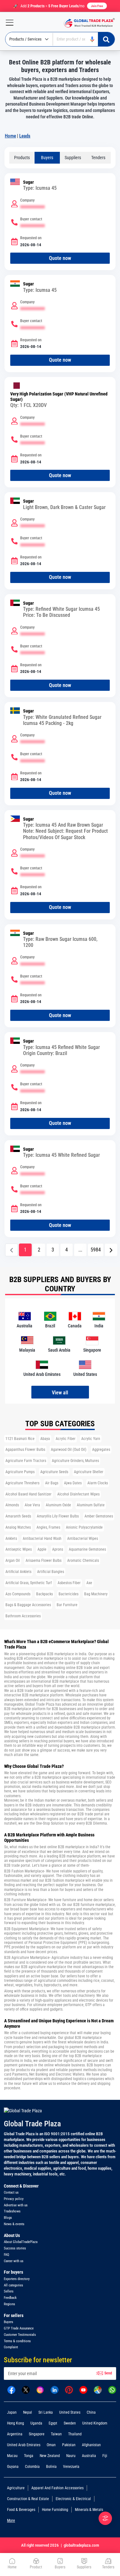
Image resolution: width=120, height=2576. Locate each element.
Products (22, 158)
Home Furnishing (55, 2510)
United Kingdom (95, 2423)
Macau (12, 2456)
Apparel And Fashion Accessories (57, 2488)
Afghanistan (91, 2445)
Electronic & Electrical (73, 2499)
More (11, 2521)
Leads (25, 136)
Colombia (32, 2467)
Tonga (29, 2456)
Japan (12, 2412)
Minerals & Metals (89, 2510)
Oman (51, 2445)
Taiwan (56, 2434)
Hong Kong (16, 2423)
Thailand (75, 2434)
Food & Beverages (21, 2510)
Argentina (15, 2434)
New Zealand (50, 2456)
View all (60, 1393)
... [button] (80, 1250)
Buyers (47, 158)
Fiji (105, 2456)
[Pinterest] (69, 2389)
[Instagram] (40, 2389)
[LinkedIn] (55, 2389)
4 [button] (67, 1250)
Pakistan (69, 2445)
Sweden (70, 2423)
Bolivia (51, 2467)
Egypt (53, 2423)
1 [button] (25, 1250)
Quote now (60, 258)
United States (70, 2412)
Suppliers (73, 158)
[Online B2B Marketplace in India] (88, 23)
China (91, 2412)
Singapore (37, 2434)
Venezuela (71, 2467)
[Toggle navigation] (7, 23)
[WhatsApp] (112, 2389)
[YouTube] (83, 2389)
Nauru (71, 2456)
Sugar (28, 182)
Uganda (36, 2423)
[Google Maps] (98, 2389)
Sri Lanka (46, 2412)
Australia (89, 2456)
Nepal (28, 2412)
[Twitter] (26, 2389)
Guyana (13, 2467)
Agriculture (16, 2488)
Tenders (98, 158)
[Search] (106, 39)
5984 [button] (96, 1250)
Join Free (97, 6)
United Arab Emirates (24, 2445)
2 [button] (39, 1250)
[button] (111, 1250)
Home (10, 136)
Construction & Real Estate (28, 2499)
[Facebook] (11, 2389)
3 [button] (53, 1250)
